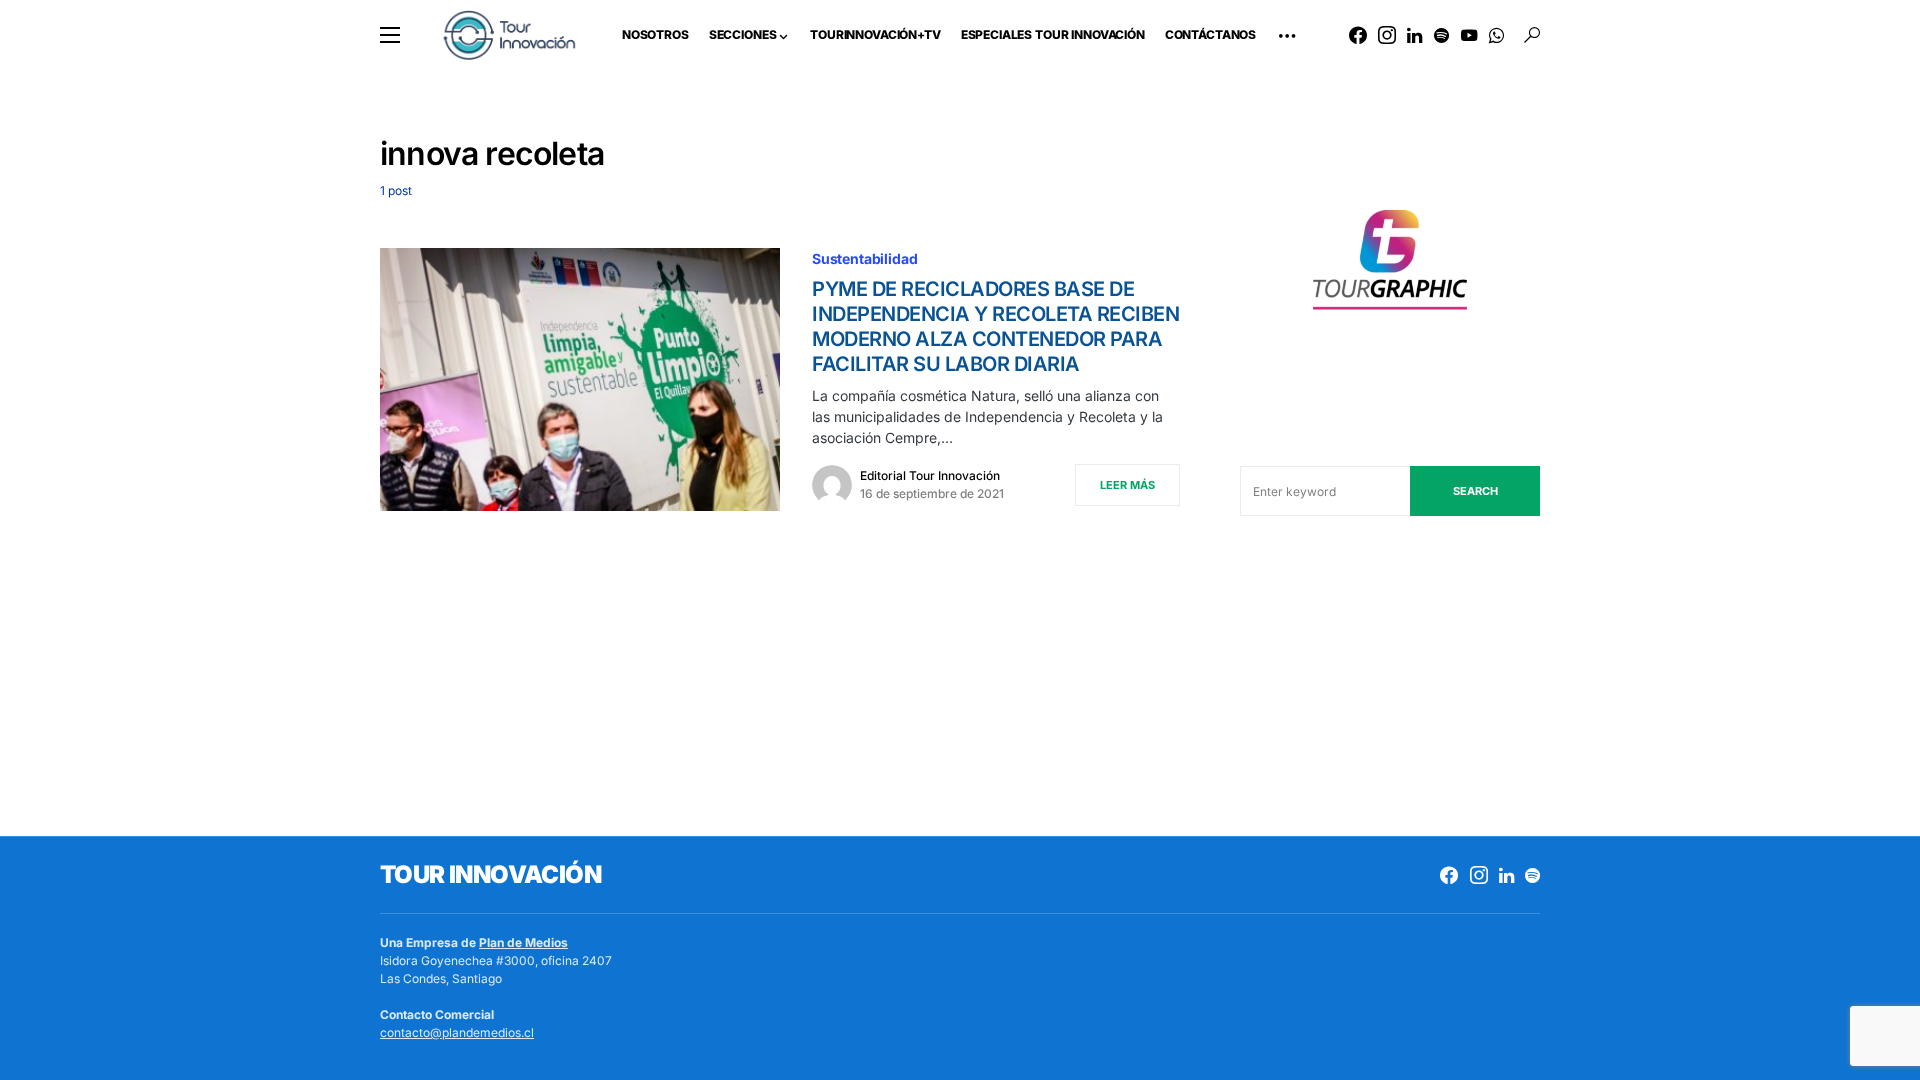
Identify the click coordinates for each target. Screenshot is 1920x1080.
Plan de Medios (523, 942)
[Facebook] (1358, 35)
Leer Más (1127, 485)
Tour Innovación (490, 874)
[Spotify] (1441, 35)
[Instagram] (1387, 35)
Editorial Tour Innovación (930, 475)
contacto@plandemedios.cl (457, 1032)
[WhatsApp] (1496, 35)
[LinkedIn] (1414, 35)
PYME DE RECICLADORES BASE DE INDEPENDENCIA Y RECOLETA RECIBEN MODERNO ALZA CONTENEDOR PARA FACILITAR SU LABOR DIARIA (995, 326)
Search (1475, 491)
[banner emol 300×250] (1390, 265)
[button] (390, 35)
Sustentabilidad (864, 258)
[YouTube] (1469, 35)
